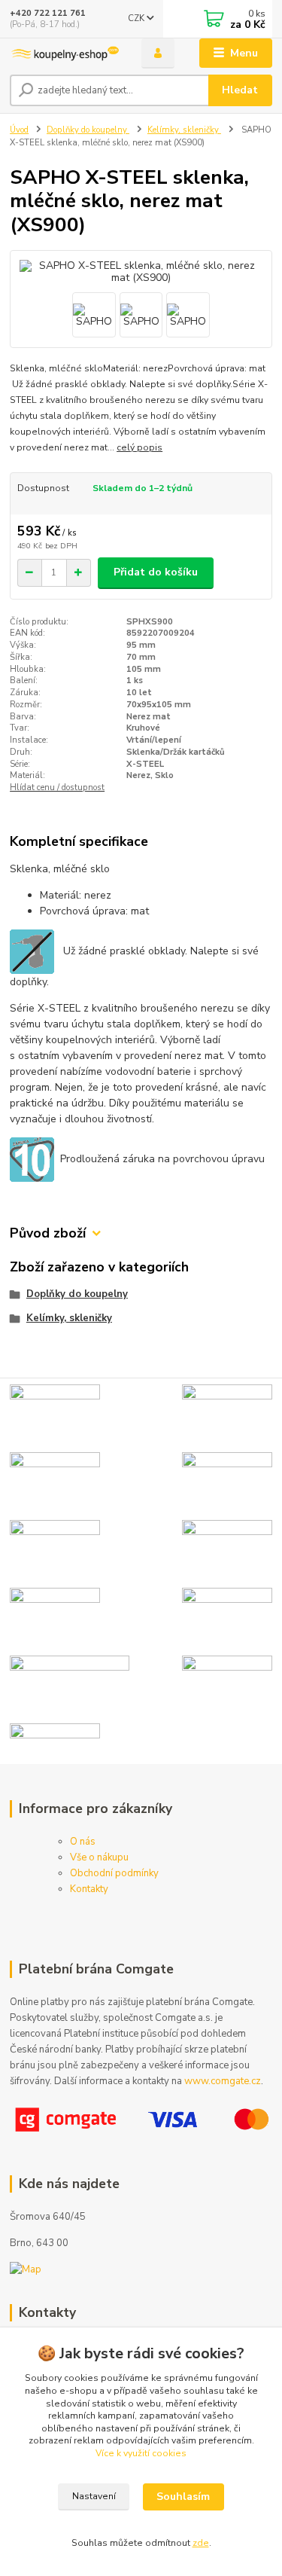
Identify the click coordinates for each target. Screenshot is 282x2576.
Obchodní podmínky (114, 1873)
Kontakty (89, 1889)
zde (201, 2543)
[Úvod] (64, 53)
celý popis (139, 447)
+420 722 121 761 (48, 13)
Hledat (240, 90)
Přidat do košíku (156, 572)
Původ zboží (48, 1233)
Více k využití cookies (141, 2453)
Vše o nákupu (99, 1857)
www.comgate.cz (223, 2081)
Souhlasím (183, 2497)
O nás (83, 1842)
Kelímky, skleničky (184, 130)
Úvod (19, 130)
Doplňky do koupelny (88, 130)
